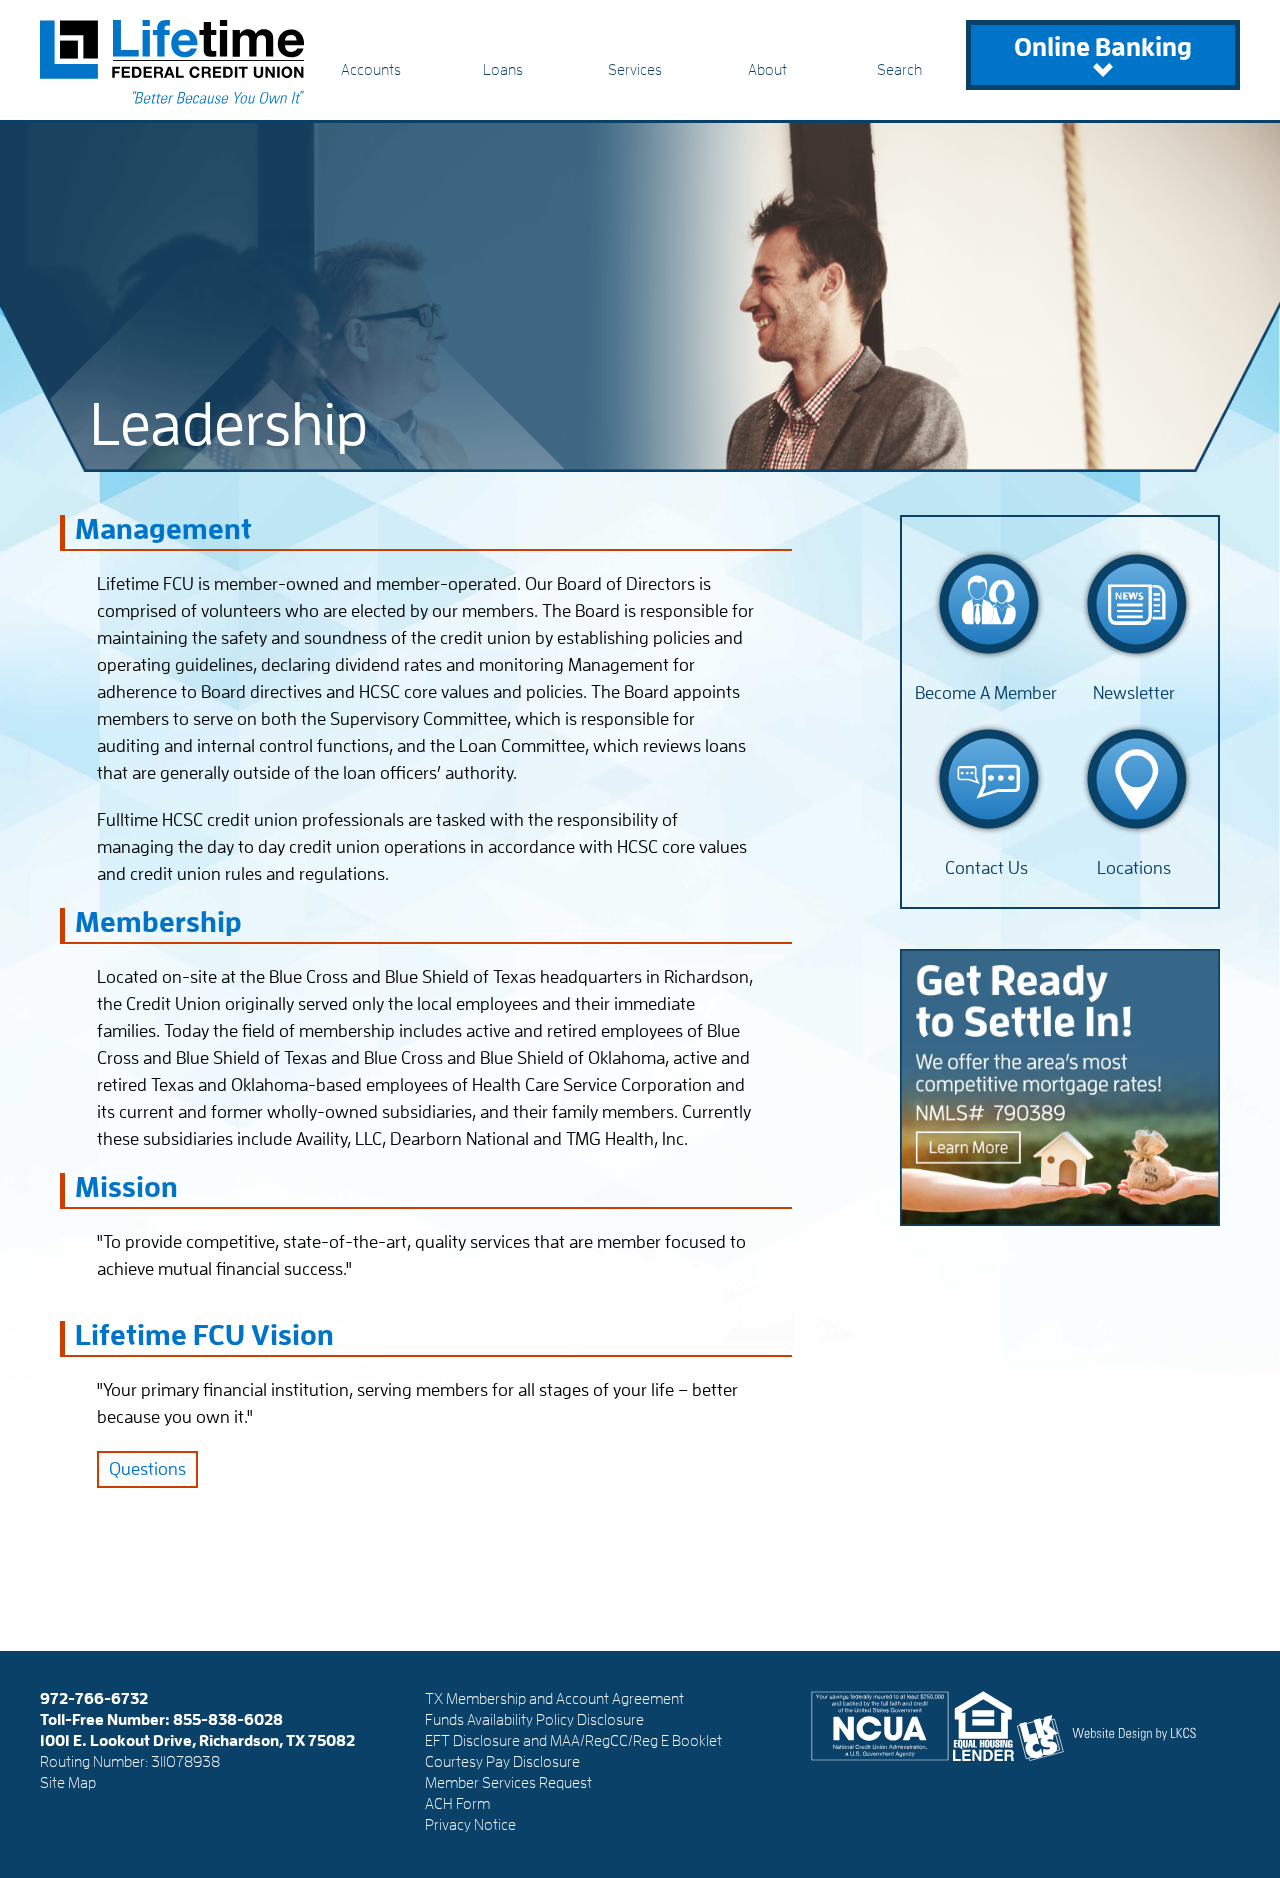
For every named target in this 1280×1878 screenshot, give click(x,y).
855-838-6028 (228, 1720)
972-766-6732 (94, 1699)
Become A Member (986, 693)
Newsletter (1134, 693)
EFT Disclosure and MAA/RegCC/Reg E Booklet (573, 1741)
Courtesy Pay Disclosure (502, 1762)
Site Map (68, 1783)
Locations (1134, 868)
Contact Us (986, 868)
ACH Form (457, 1804)
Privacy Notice (470, 1825)
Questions (147, 1469)
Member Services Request (508, 1783)
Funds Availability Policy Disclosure (534, 1720)
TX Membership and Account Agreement (554, 1699)
